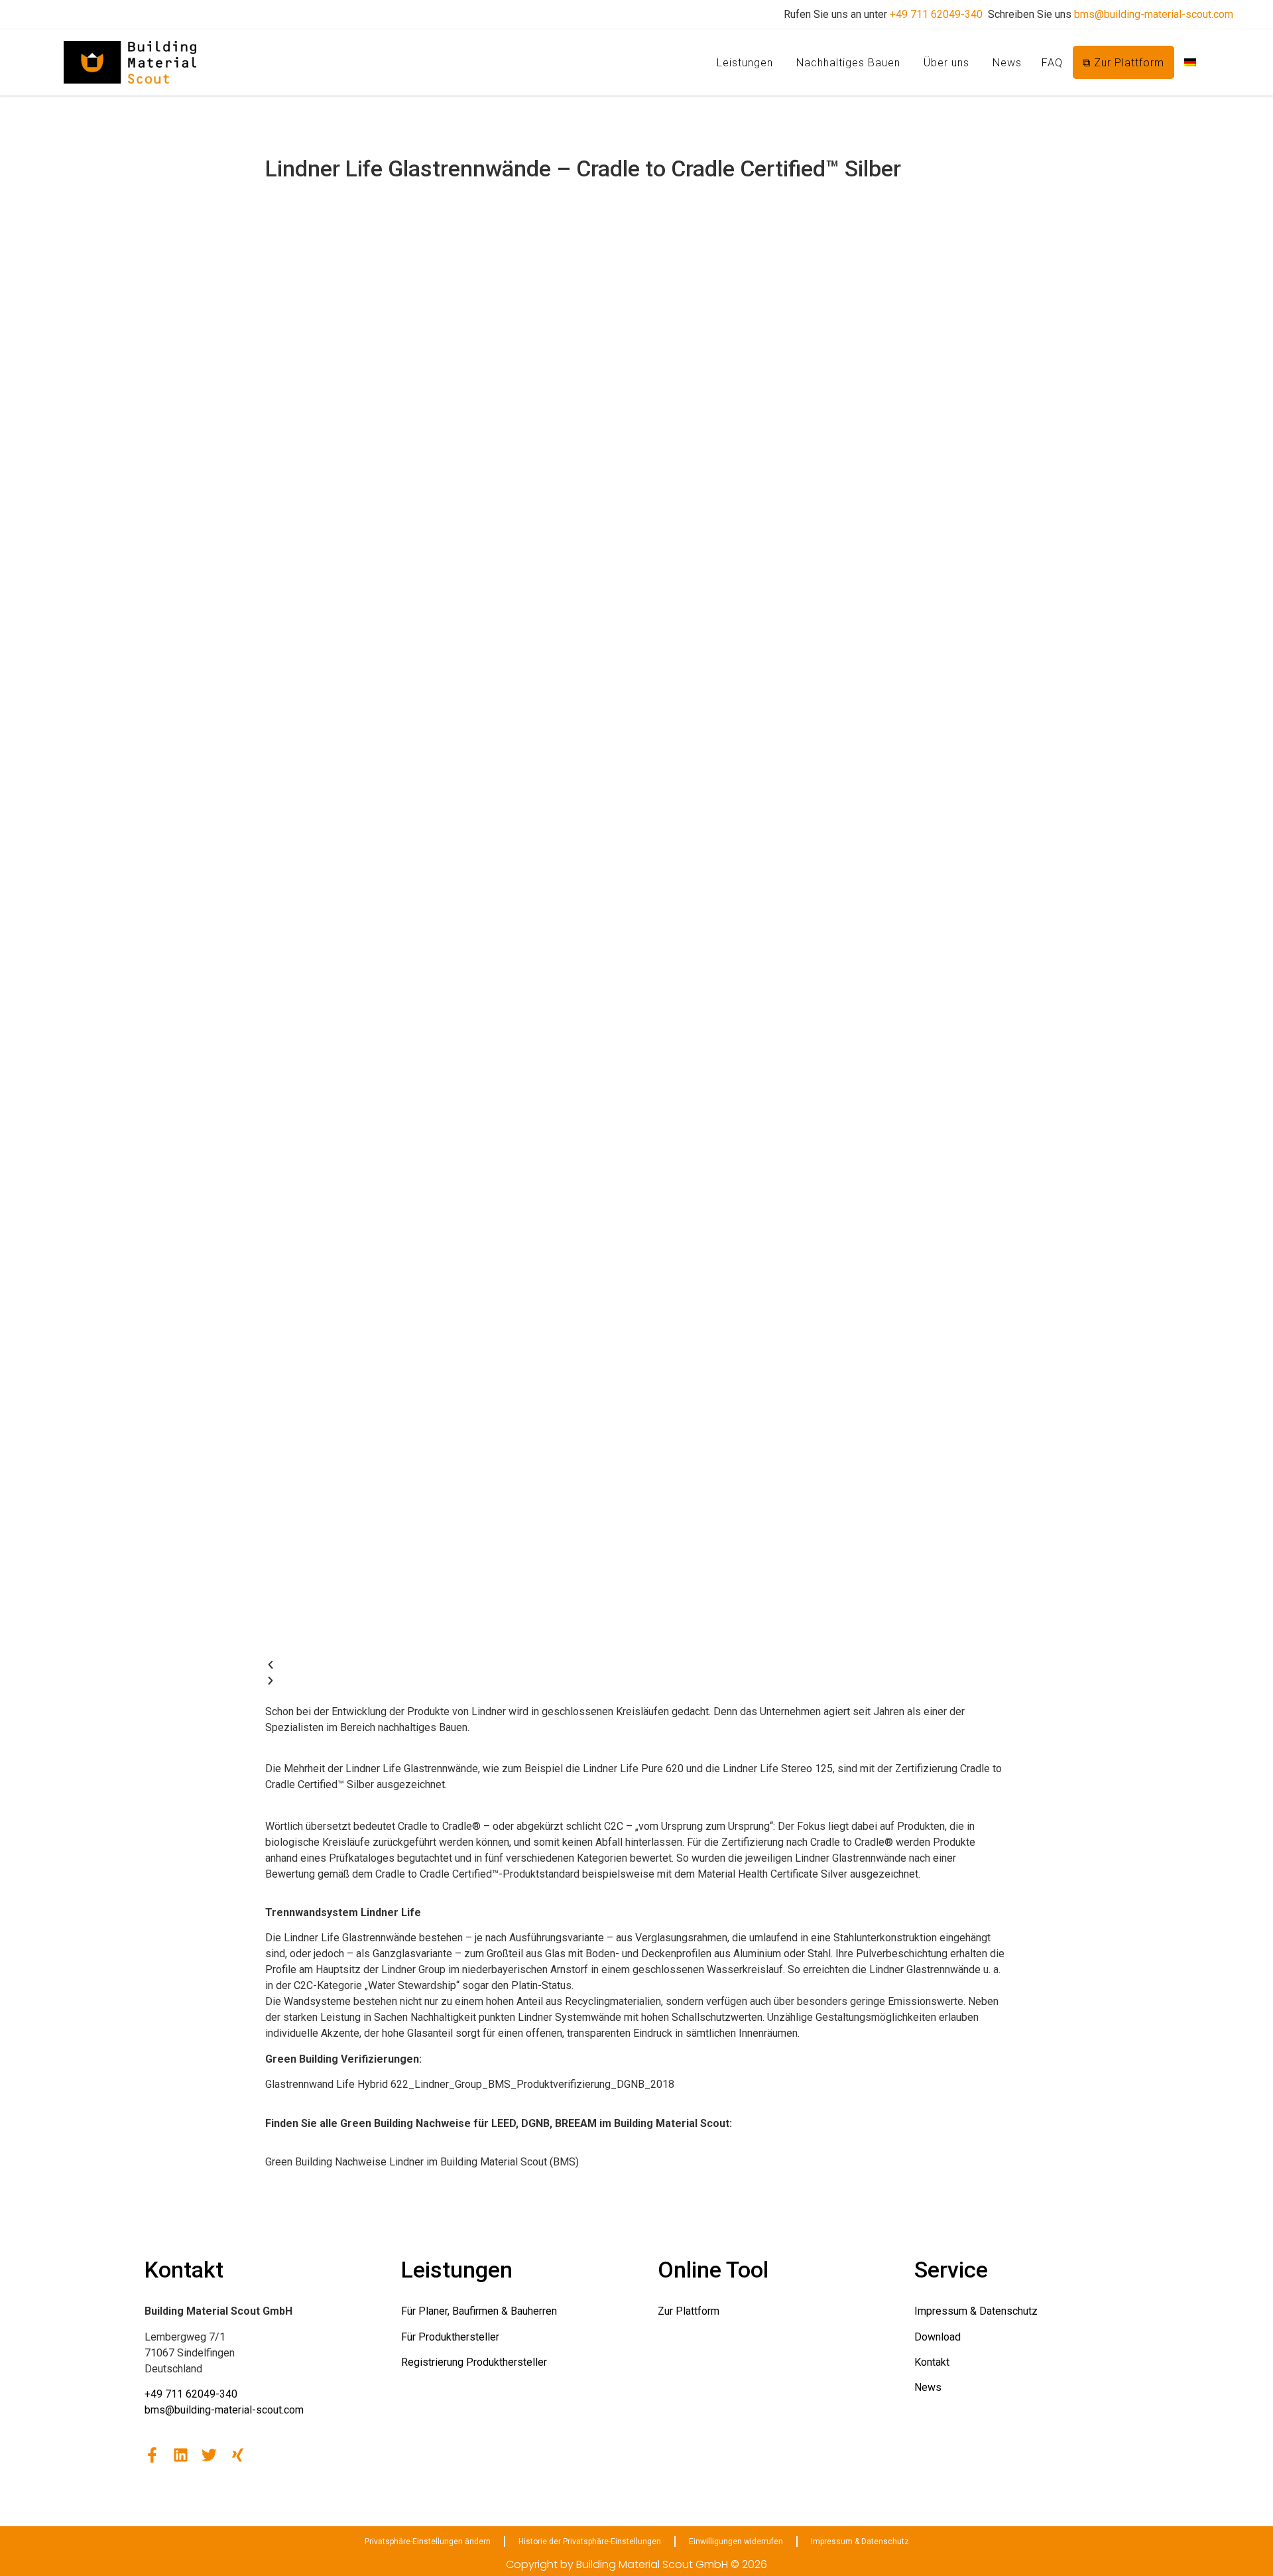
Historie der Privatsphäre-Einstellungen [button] (590, 2542)
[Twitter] (209, 2455)
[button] (636, 1667)
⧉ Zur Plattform (1123, 63)
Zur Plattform (689, 2311)
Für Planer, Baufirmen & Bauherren (479, 2311)
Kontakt (932, 2362)
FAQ (1052, 63)
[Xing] (238, 2455)
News (1007, 63)
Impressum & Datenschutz (976, 2311)
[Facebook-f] (152, 2455)
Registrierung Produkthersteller (474, 2362)
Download (938, 2337)
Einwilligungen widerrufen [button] (736, 2542)
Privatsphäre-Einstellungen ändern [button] (428, 2542)
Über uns (946, 63)
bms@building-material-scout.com (1154, 14)
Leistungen (745, 63)
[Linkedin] (181, 2455)
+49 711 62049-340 (936, 14)
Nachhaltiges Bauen (848, 63)
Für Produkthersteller (450, 2337)
